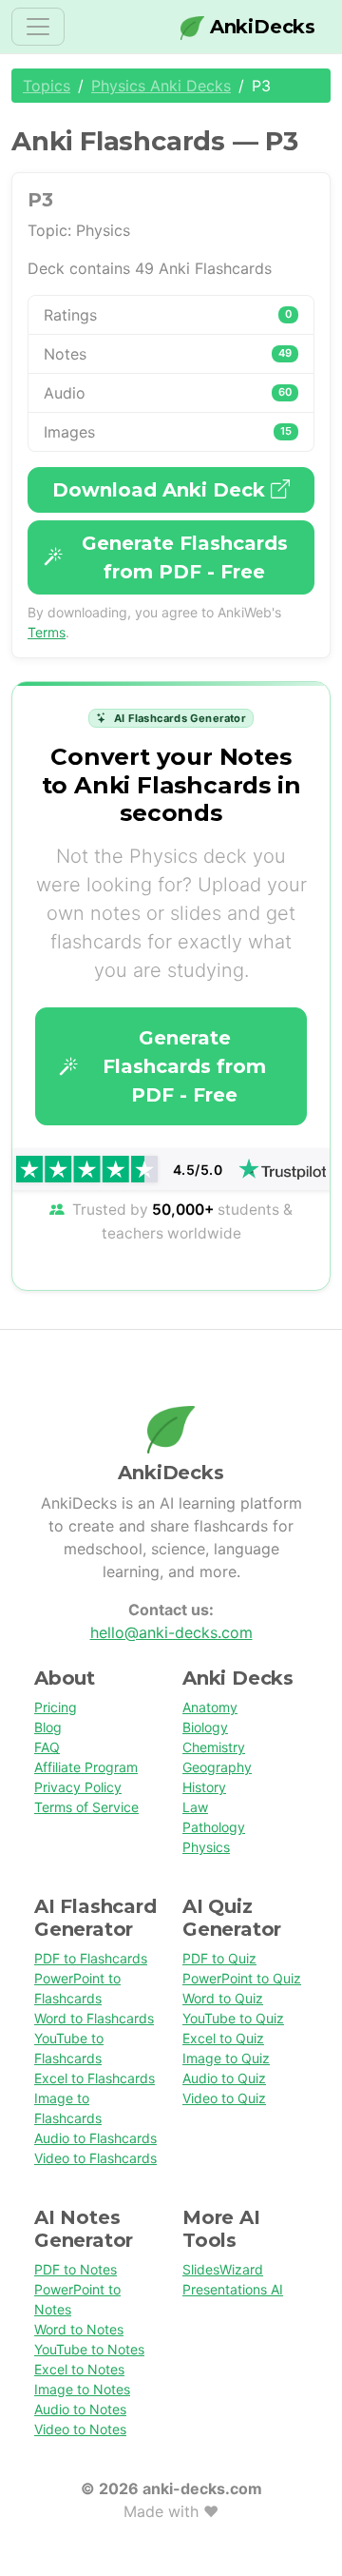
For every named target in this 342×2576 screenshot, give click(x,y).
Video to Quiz (224, 2098)
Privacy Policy (78, 1787)
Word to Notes (79, 2329)
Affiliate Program (86, 1767)
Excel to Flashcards (95, 2078)
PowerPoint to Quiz (242, 1978)
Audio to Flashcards (95, 2138)
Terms (47, 632)
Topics (47, 86)
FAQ (47, 1747)
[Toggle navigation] (38, 27)
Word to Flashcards (94, 2018)
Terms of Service (86, 1807)
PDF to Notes (76, 2269)
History (204, 1787)
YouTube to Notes (89, 2349)
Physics (206, 1847)
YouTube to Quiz (233, 2018)
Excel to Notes (79, 2369)
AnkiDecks (260, 27)
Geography (217, 1767)
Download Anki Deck (161, 490)
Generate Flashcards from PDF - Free (185, 557)
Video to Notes (80, 2429)
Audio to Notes (80, 2409)
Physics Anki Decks (161, 86)
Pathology (214, 1827)
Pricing (56, 1707)
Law (195, 1807)
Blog (48, 1727)
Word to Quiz (223, 1998)
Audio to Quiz (224, 2078)
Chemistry (214, 1747)
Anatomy (210, 1707)
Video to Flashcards (95, 2158)
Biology (205, 1727)
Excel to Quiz (223, 2038)
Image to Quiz (226, 2058)
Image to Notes (82, 2389)
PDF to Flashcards (91, 1958)
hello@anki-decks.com (171, 1632)
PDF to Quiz (219, 1958)
